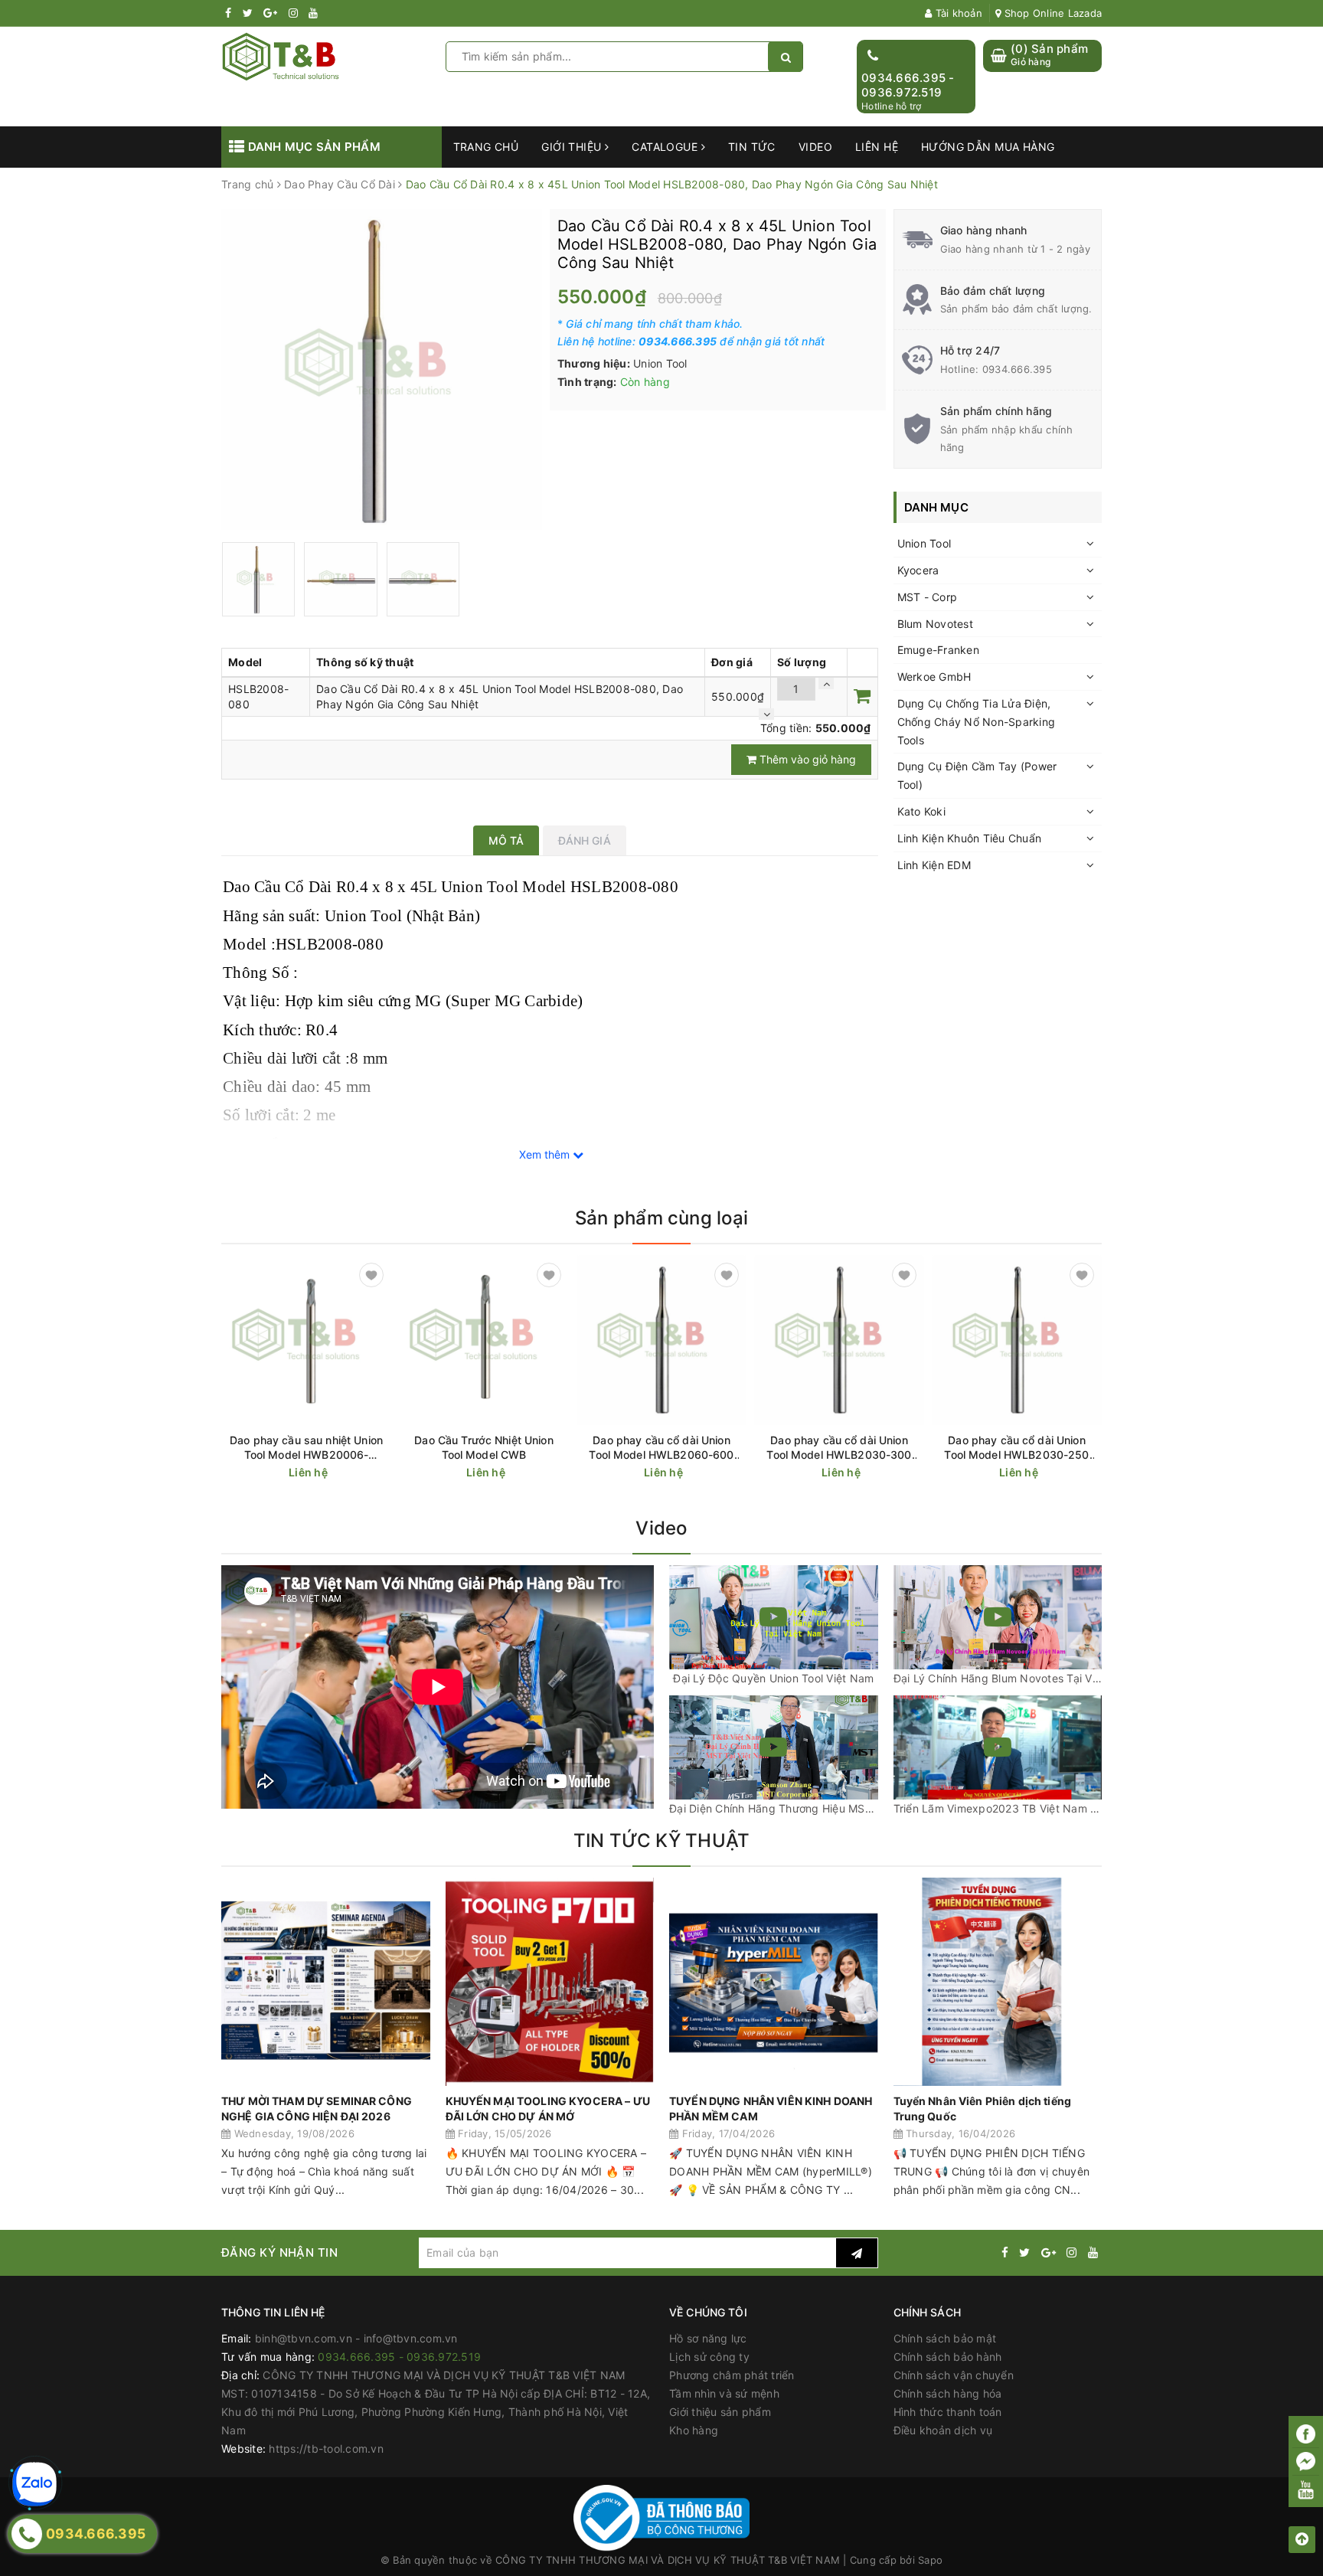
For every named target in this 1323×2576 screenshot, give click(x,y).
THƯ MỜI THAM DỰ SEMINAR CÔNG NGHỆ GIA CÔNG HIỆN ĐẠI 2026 (317, 2109)
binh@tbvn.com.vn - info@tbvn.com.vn (356, 2338)
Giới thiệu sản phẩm (720, 2412)
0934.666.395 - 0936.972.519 (908, 85)
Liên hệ (877, 147)
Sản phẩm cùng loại (661, 1218)
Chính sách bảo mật (945, 2338)
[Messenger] (1306, 2462)
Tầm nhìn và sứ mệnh (724, 2393)
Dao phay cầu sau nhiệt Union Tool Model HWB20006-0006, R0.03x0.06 (306, 1448)
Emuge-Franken (938, 650)
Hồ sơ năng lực (708, 2338)
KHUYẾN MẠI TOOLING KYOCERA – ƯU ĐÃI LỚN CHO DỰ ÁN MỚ (548, 2109)
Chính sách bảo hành (948, 2357)
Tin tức (752, 147)
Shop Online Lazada (1051, 13)
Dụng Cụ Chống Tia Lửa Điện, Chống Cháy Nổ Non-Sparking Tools (977, 722)
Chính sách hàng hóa (948, 2393)
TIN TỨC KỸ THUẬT (662, 1840)
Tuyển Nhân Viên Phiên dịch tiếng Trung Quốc (982, 2109)
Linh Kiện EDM (934, 865)
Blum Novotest (935, 624)
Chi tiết (334, 1473)
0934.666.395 (1017, 369)
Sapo (930, 2560)
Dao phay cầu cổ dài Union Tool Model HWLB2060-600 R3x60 (661, 1448)
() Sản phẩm (1049, 55)
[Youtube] (1306, 2489)
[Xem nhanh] (382, 1472)
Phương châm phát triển (732, 2375)
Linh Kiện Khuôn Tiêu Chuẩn (970, 838)
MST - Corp (928, 597)
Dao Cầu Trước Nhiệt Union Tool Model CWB (484, 1447)
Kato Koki (921, 811)
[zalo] (34, 2484)
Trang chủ (486, 147)
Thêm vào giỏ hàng (806, 759)
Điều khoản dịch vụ (943, 2430)
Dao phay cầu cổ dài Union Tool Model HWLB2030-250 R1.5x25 (1016, 1448)
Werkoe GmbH (934, 677)
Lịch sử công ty (709, 2357)
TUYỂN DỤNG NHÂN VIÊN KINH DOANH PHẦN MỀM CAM (771, 2109)
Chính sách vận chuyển (954, 2375)
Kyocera (918, 570)
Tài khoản (957, 13)
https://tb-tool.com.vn (326, 2449)
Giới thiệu (573, 147)
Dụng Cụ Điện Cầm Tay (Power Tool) (977, 775)
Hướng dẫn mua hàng (988, 147)
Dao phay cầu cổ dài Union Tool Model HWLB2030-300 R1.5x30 (839, 1448)
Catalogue (666, 147)
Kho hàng (694, 2430)
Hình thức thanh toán (948, 2412)
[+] (826, 683)
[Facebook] (1306, 2434)
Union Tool (924, 543)
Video (815, 147)
